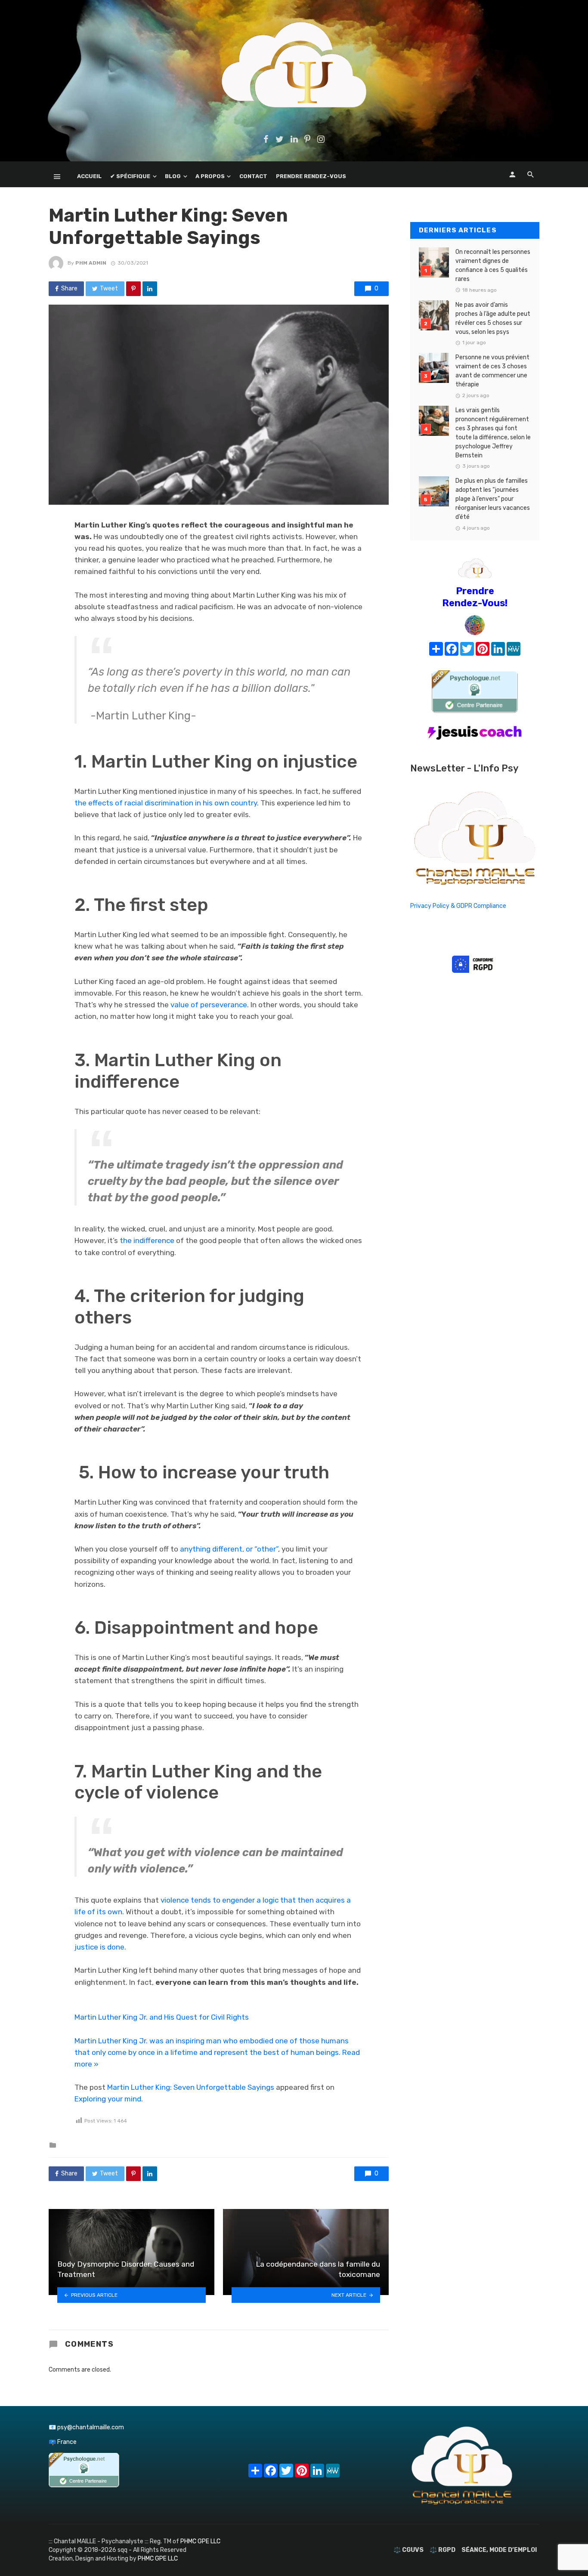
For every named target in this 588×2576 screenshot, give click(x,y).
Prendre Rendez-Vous (311, 176)
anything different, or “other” (229, 1549)
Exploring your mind (108, 2099)
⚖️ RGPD (443, 2550)
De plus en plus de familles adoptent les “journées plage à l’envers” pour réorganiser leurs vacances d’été (493, 499)
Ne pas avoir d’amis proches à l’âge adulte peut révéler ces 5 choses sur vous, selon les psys (493, 318)
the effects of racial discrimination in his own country (166, 803)
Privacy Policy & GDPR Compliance (458, 906)
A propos (210, 176)
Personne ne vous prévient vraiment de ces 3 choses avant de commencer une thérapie (492, 371)
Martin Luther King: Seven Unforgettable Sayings (191, 2087)
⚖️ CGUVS (409, 2550)
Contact (253, 176)
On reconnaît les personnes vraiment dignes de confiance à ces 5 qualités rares (493, 265)
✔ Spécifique (130, 176)
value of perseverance (209, 1005)
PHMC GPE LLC (200, 2541)
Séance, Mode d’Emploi (499, 2550)
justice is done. (100, 1947)
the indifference (147, 1240)
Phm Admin (91, 263)
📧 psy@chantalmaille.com (86, 2427)
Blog (173, 176)
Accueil (89, 176)
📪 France (63, 2442)
